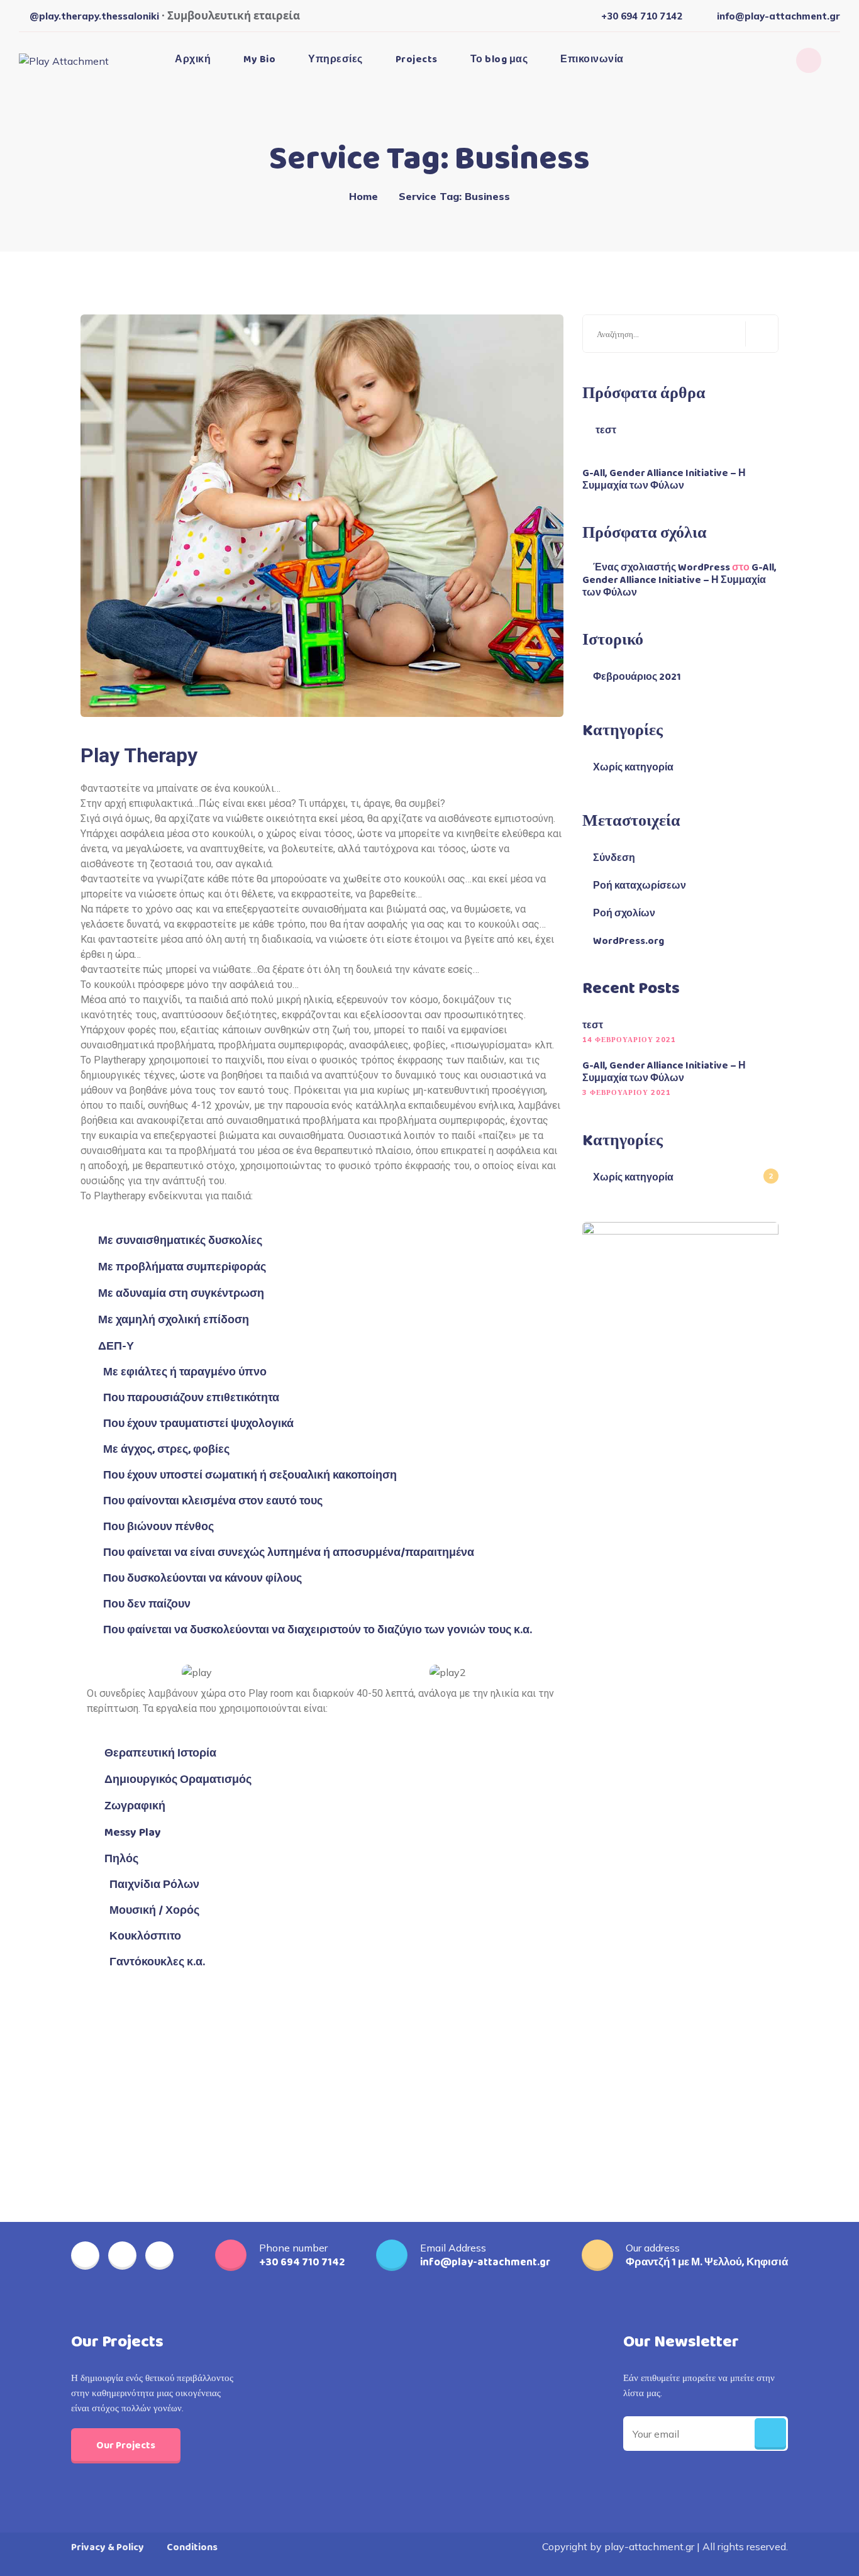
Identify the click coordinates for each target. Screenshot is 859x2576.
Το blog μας (499, 59)
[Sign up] (770, 2434)
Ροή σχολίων (624, 914)
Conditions (192, 2547)
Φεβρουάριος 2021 (637, 677)
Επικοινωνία (592, 59)
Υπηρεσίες (335, 59)
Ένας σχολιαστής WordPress (662, 568)
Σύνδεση (614, 858)
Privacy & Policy (108, 2547)
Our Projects (126, 2446)
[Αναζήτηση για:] (680, 334)
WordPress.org (629, 941)
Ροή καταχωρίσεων (640, 886)
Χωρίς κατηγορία (633, 768)
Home (363, 196)
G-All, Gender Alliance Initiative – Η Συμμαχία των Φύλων (664, 480)
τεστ (606, 431)
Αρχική (193, 59)
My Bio (259, 59)
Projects (417, 59)
